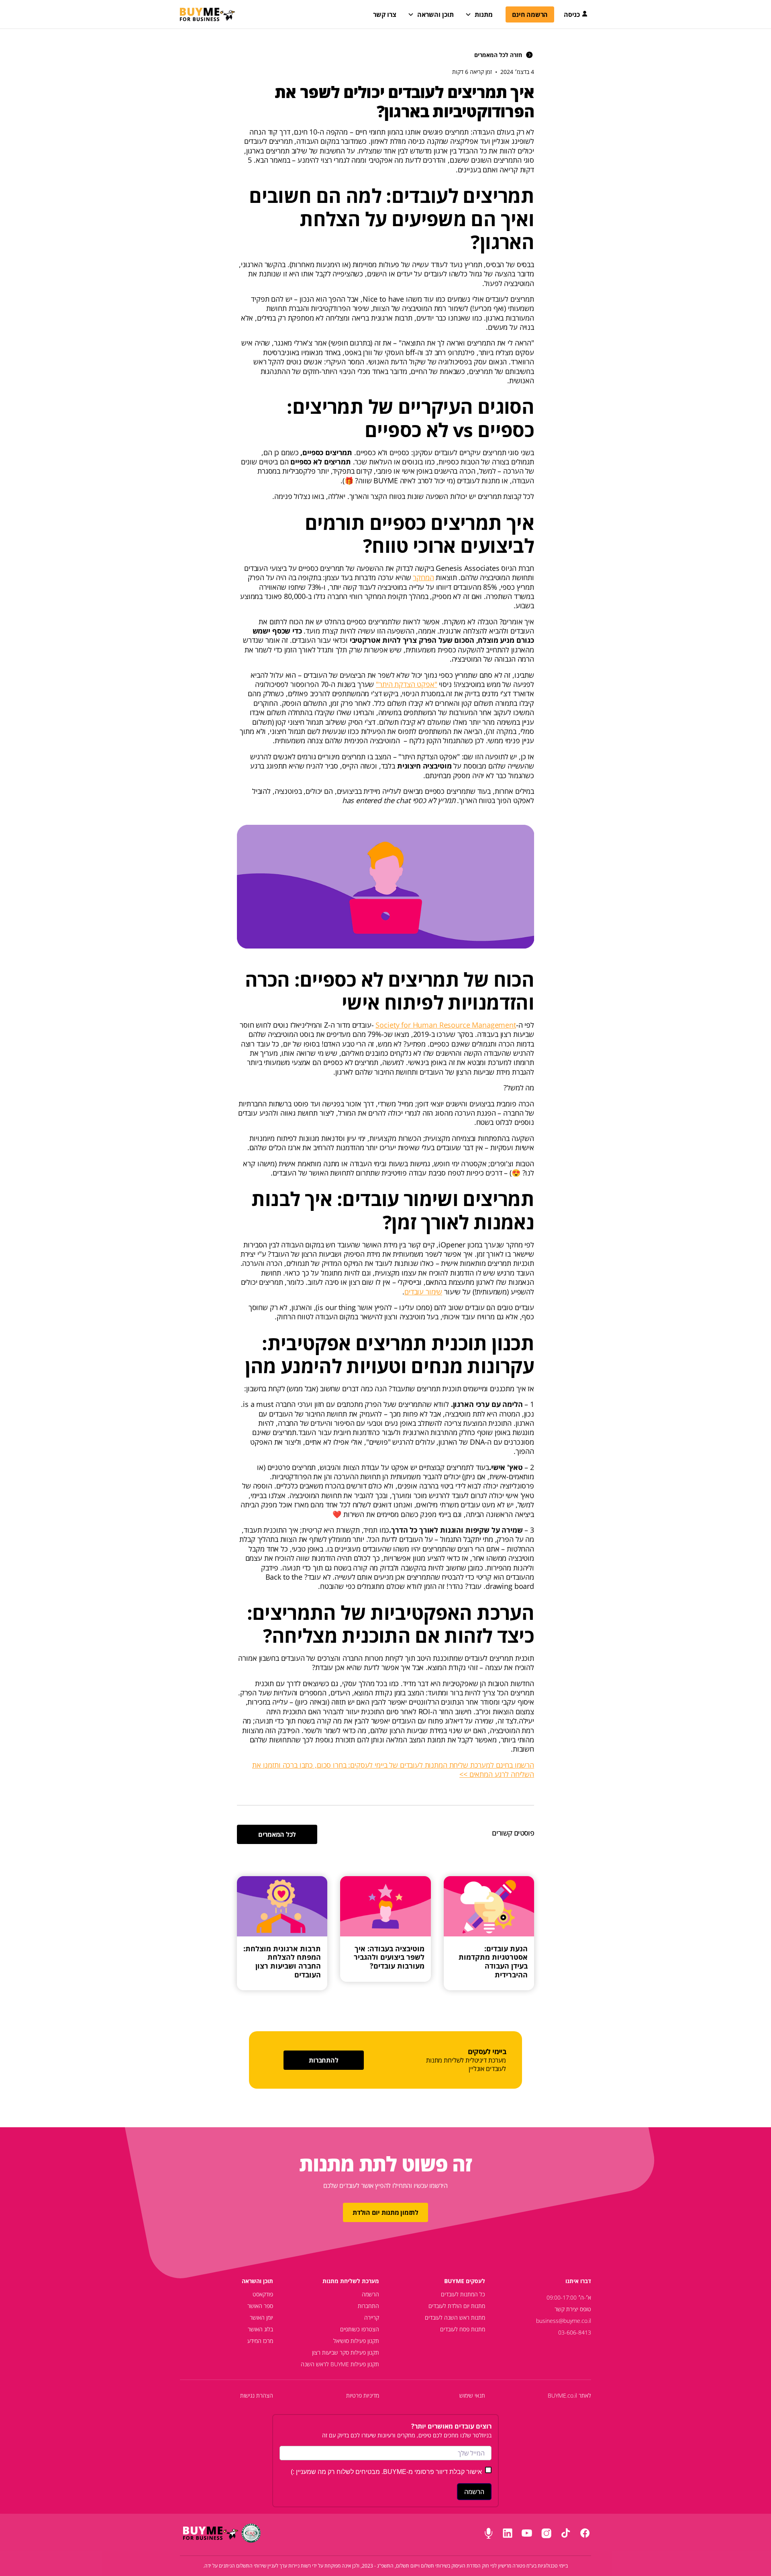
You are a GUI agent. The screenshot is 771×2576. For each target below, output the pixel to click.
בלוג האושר (260, 2329)
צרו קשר (385, 14)
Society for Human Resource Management (446, 1025)
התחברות (368, 2306)
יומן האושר (261, 2317)
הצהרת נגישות (257, 2395)
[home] (207, 14)
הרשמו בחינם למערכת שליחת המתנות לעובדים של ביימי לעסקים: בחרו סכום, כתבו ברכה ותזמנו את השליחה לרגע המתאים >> (393, 1769)
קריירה (372, 2317)
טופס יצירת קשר (573, 2309)
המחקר (423, 577)
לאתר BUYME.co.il (569, 2395)
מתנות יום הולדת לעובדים (457, 2306)
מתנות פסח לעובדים (463, 2329)
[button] (431, 14)
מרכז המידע (260, 2341)
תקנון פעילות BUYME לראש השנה (340, 2364)
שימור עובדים (423, 1292)
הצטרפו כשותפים (360, 2329)
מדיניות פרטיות (363, 2395)
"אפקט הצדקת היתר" (406, 684)
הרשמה (370, 2294)
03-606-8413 (575, 2332)
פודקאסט (263, 2294)
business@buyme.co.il (564, 2321)
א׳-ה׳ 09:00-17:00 (569, 2297)
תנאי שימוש (472, 2395)
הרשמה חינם (530, 14)
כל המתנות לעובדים (463, 2294)
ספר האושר (260, 2306)
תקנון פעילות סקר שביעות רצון (346, 2352)
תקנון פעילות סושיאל (356, 2341)
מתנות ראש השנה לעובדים (455, 2317)
